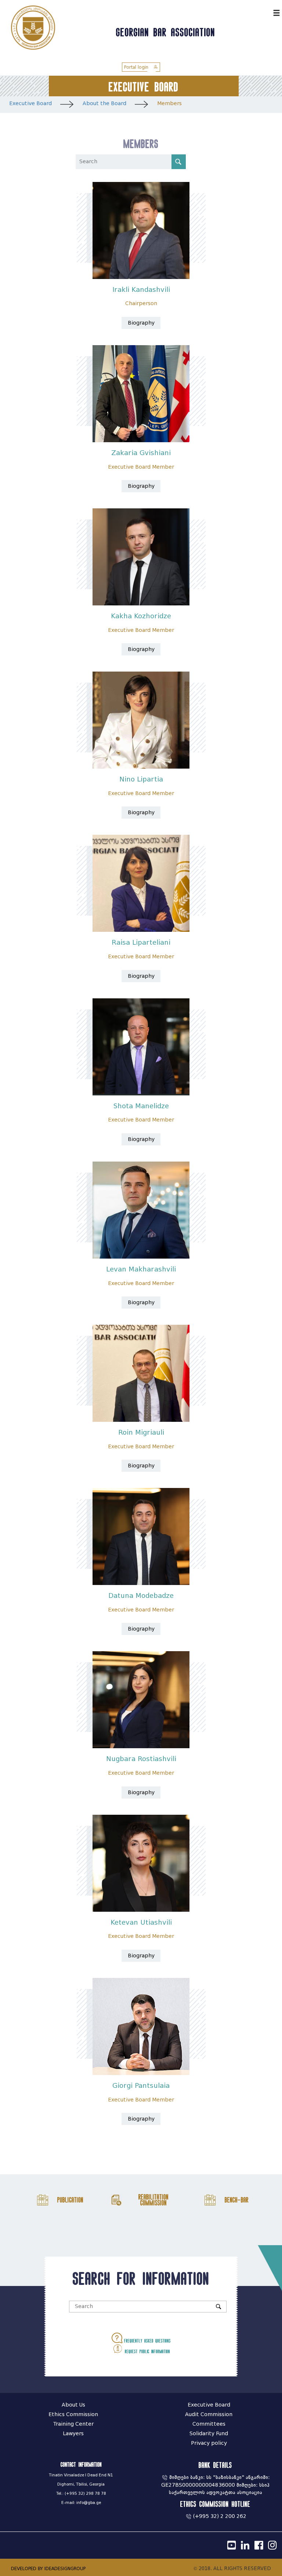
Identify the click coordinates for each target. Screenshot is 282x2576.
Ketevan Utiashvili (141, 1922)
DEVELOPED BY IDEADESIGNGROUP (48, 2568)
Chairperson (141, 303)
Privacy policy (209, 2443)
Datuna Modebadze (141, 1596)
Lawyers (73, 2434)
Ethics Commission (73, 2414)
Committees (209, 2424)
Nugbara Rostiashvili (141, 1759)
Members (169, 103)
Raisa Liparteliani (141, 942)
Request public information (147, 2351)
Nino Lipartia (141, 779)
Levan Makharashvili (141, 1269)
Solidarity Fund (209, 2434)
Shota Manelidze (141, 1106)
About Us (73, 2405)
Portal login (137, 67)
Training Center (73, 2424)
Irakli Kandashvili (141, 290)
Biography (141, 323)
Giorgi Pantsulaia (141, 2086)
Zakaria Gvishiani (141, 453)
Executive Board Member (141, 467)
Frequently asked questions (147, 2341)
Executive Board (30, 103)
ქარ (266, 12)
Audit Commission (209, 2414)
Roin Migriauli (141, 1432)
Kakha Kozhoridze (141, 616)
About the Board (104, 103)
